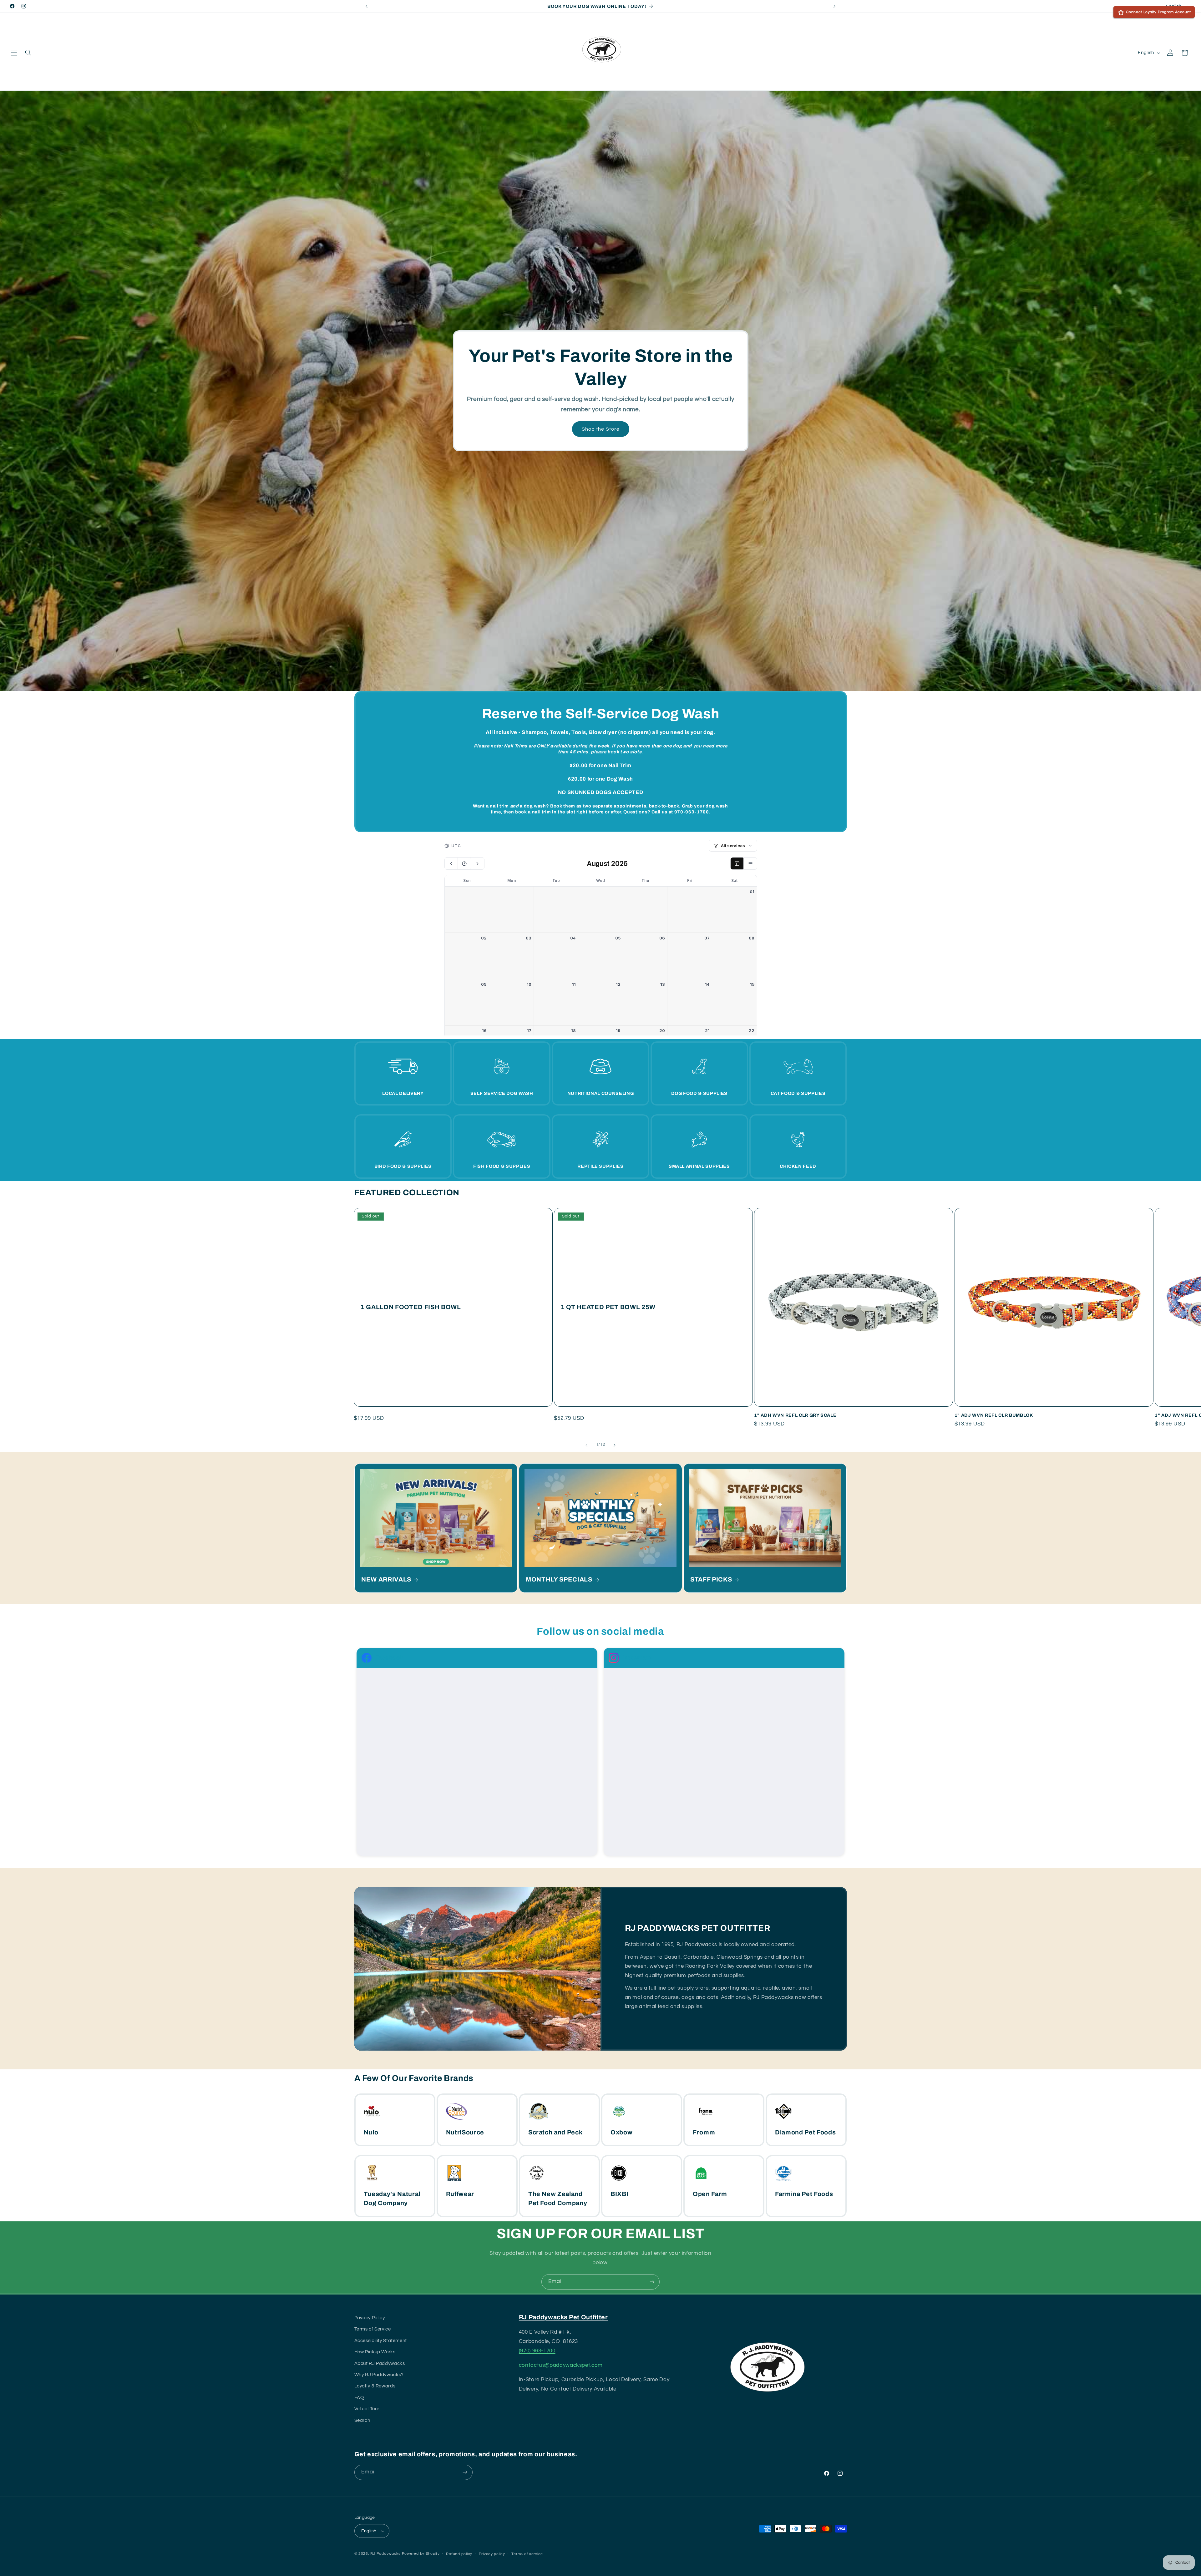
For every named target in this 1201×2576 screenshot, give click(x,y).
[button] (14, 53)
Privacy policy (492, 2554)
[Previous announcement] (367, 6)
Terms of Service (373, 2329)
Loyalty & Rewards (375, 2386)
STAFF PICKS (711, 1579)
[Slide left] (586, 1445)
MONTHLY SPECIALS (559, 1579)
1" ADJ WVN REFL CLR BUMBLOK (994, 1415)
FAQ (359, 2398)
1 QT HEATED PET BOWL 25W (608, 1307)
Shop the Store (601, 429)
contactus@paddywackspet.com (561, 2365)
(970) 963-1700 (537, 2351)
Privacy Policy (370, 2318)
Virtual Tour (367, 2409)
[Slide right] (615, 1445)
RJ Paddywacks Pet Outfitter (563, 2317)
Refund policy (459, 2554)
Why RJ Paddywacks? (379, 2375)
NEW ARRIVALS (386, 1579)
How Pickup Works (375, 2352)
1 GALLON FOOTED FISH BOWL (411, 1307)
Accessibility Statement (381, 2341)
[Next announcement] (834, 6)
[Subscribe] (652, 2282)
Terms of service (527, 2554)
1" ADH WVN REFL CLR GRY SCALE (795, 1415)
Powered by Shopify (421, 2554)
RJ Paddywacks (385, 2554)
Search (362, 2420)
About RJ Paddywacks (380, 2363)
